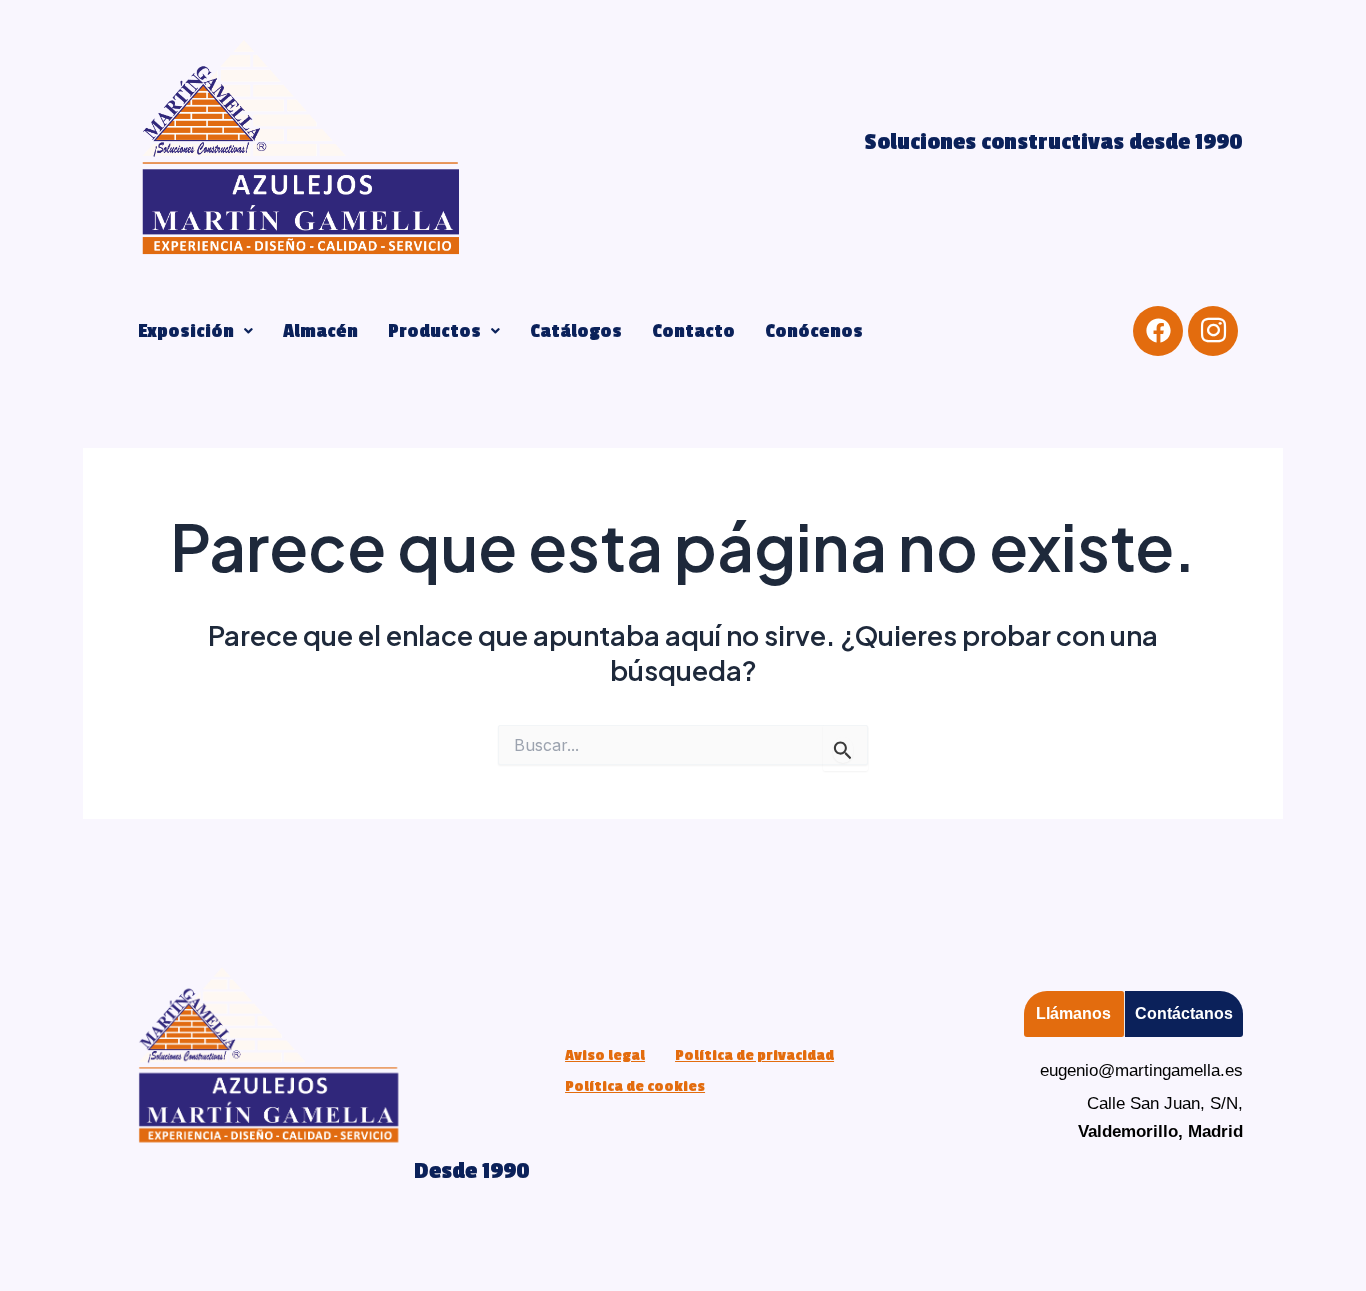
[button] (195, 331)
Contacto (693, 331)
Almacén (320, 331)
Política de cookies (635, 1086)
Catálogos (576, 331)
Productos (434, 331)
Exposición (186, 331)
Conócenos (814, 331)
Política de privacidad (754, 1055)
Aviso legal (605, 1055)
